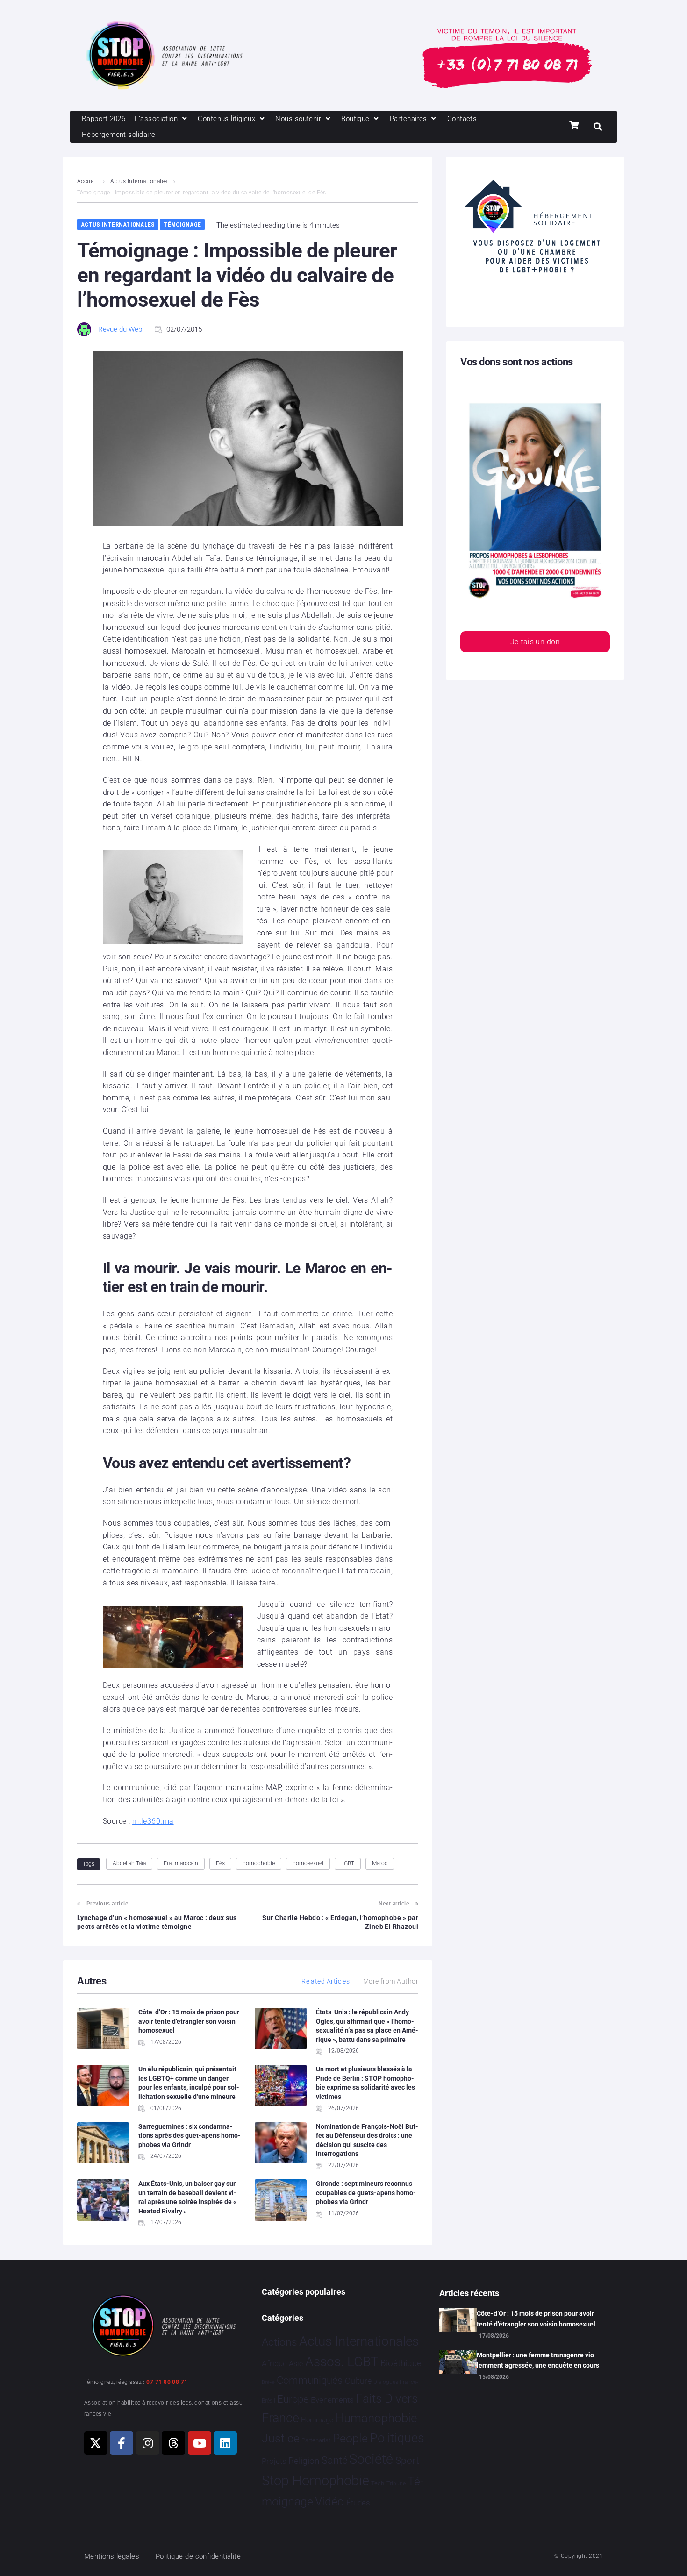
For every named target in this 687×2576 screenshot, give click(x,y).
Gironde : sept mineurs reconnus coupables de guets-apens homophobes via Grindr (366, 2193)
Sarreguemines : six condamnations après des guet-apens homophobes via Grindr (190, 2136)
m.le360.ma (153, 1821)
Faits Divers (387, 2398)
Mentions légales (112, 2556)
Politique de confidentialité (198, 2556)
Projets (274, 2461)
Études (358, 2503)
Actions (279, 2342)
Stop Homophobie (315, 2481)
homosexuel (308, 1863)
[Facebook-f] (122, 2443)
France (280, 2418)
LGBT (348, 1863)
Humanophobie (376, 2418)
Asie (296, 2364)
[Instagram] (148, 2443)
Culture (358, 2381)
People (350, 2438)
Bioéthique (401, 2363)
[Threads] (173, 2443)
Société (371, 2459)
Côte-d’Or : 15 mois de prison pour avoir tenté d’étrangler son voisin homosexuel (189, 2021)
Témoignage (182, 225)
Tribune (396, 2483)
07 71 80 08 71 (167, 2382)
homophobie (259, 1863)
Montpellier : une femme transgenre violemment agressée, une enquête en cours (538, 2360)
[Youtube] (200, 2443)
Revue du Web (120, 329)
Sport (407, 2461)
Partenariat (316, 2440)
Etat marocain (181, 1863)
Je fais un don (535, 642)
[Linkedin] (225, 2443)
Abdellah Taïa (129, 1863)
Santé (334, 2460)
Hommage (317, 2420)
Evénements (332, 2400)
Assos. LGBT (342, 2362)
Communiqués (310, 2380)
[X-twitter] (96, 2443)
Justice (281, 2438)
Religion (304, 2461)
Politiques (397, 2438)
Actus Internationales (139, 181)
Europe (293, 2399)
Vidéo (329, 2501)
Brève (268, 2382)
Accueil (87, 181)
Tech (378, 2483)
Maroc (380, 1863)
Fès (220, 1863)
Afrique (274, 2363)
